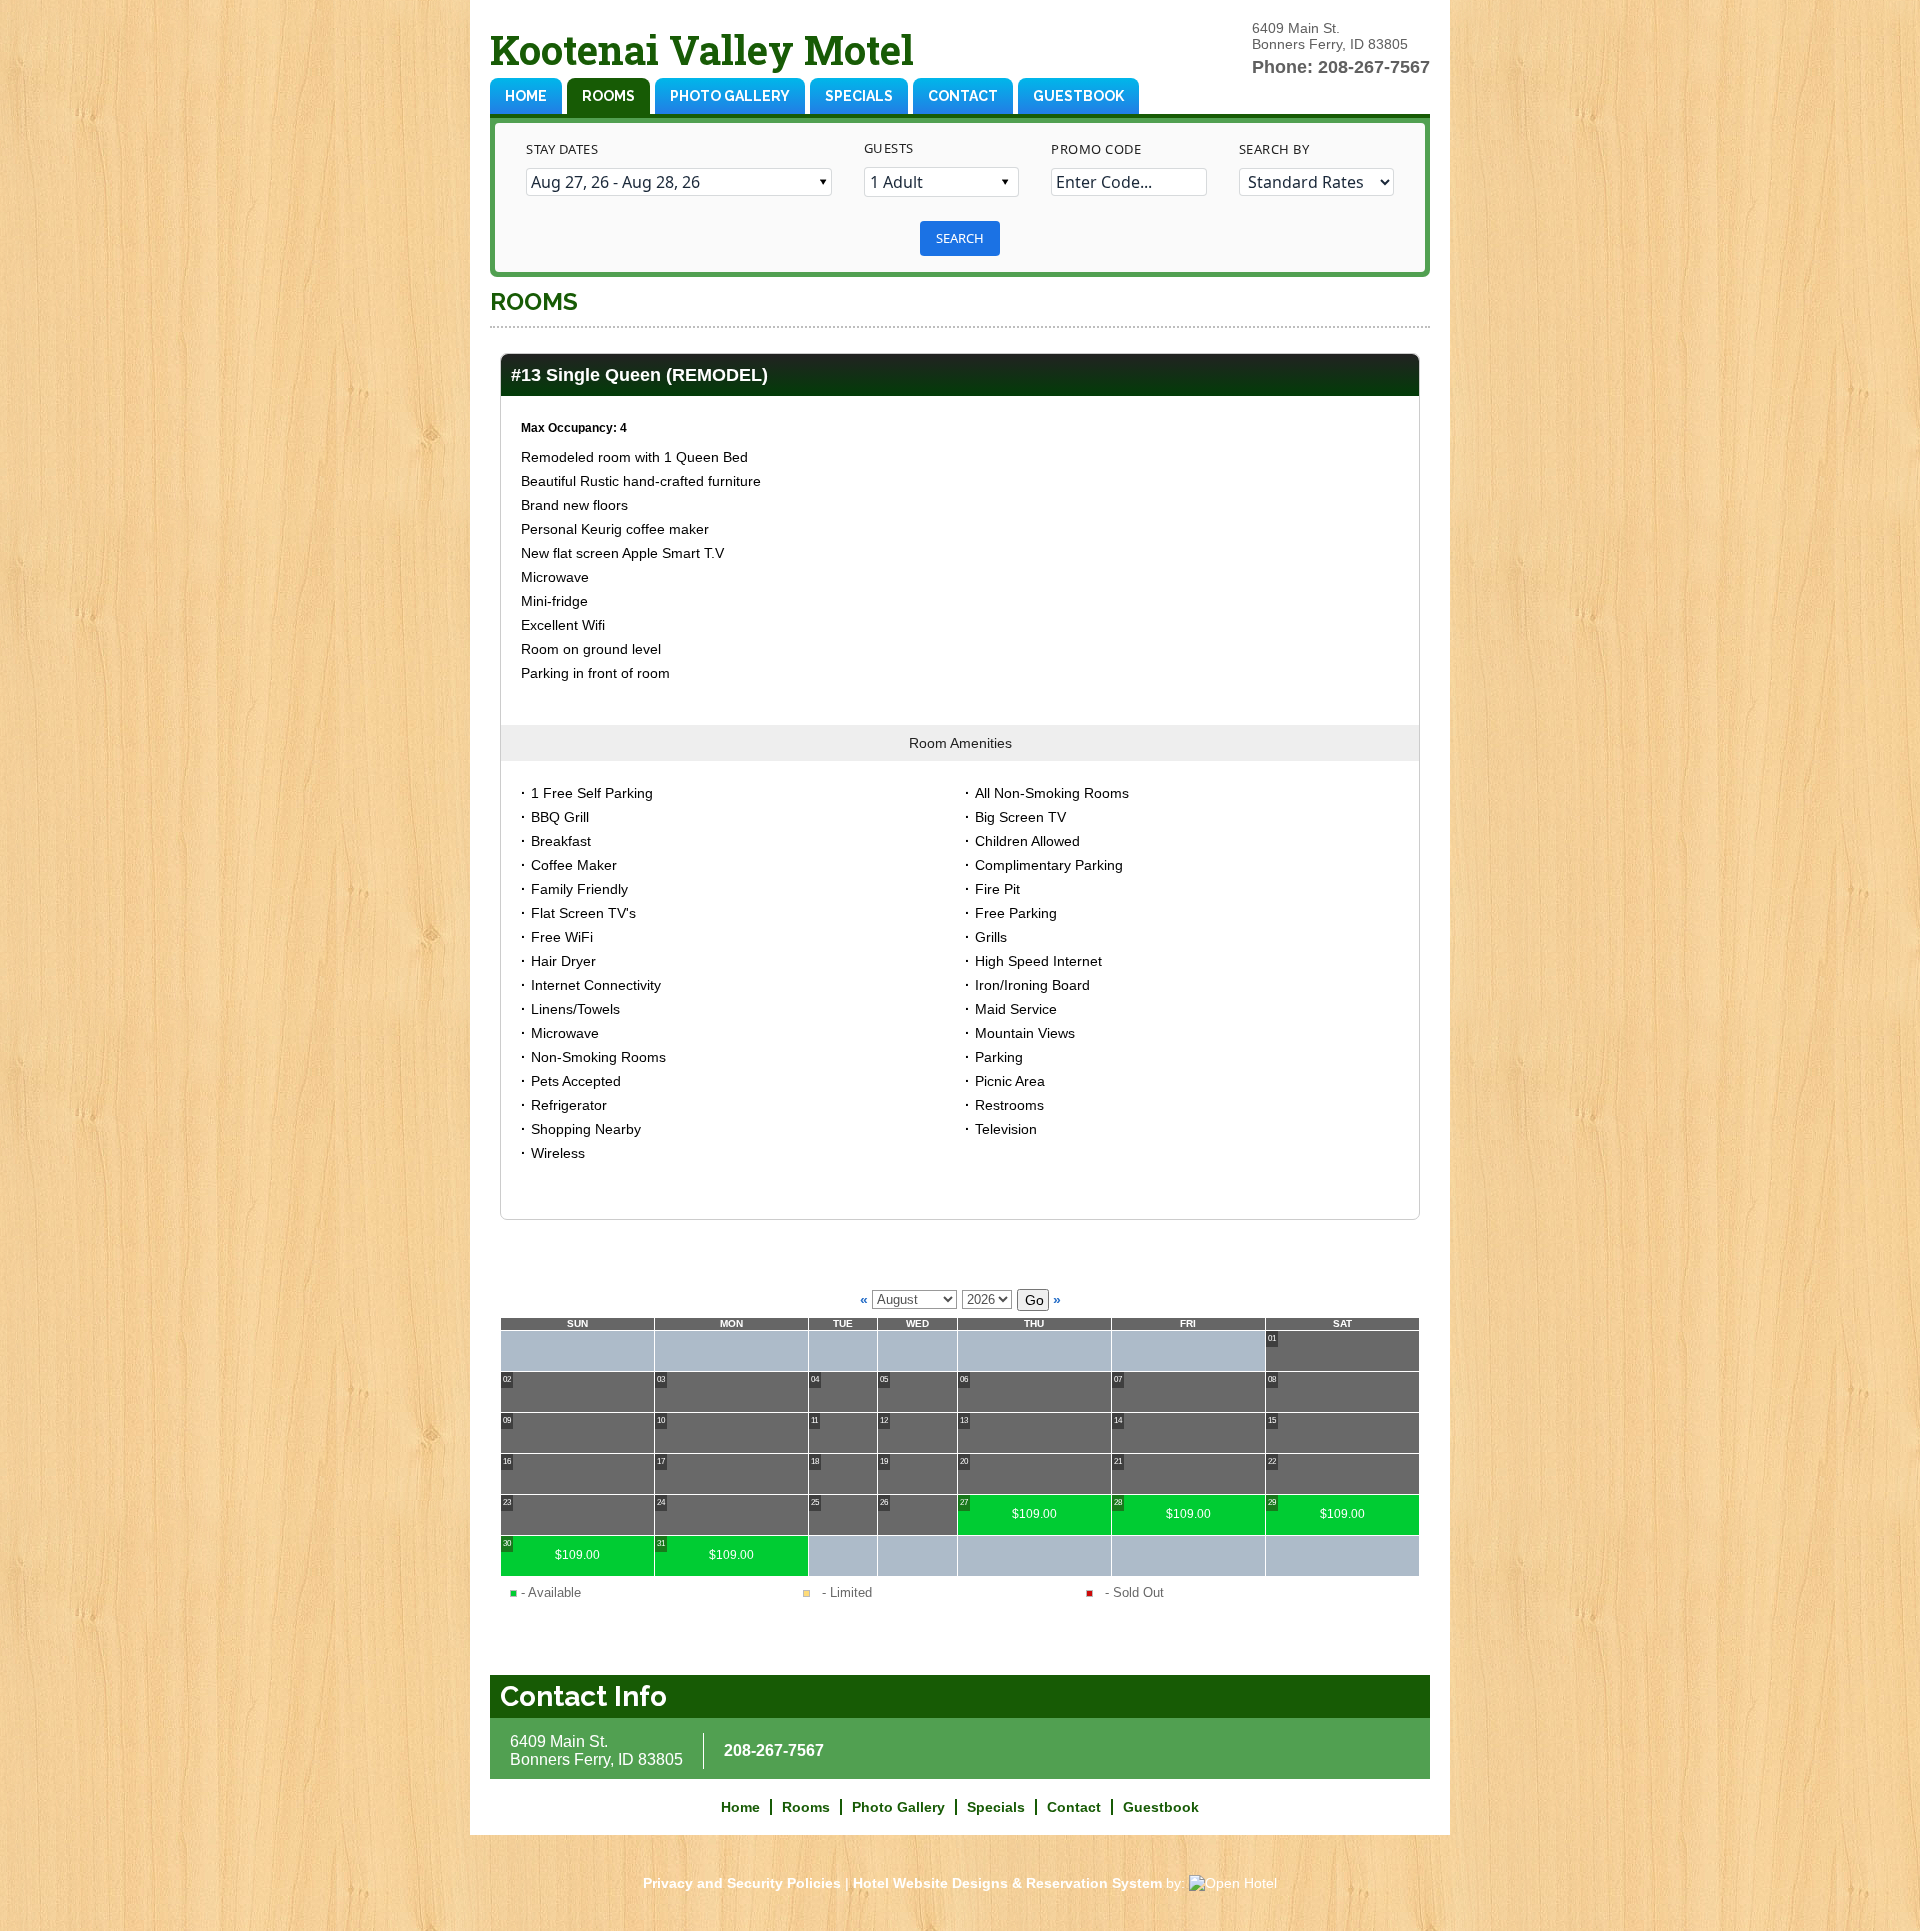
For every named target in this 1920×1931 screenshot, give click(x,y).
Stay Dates (562, 149)
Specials (859, 96)
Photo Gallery (730, 96)
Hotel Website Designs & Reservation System (1007, 1883)
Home (526, 96)
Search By (1274, 149)
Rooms (608, 96)
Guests (889, 148)
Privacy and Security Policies (742, 1883)
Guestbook (1078, 96)
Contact (963, 96)
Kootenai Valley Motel (702, 49)
